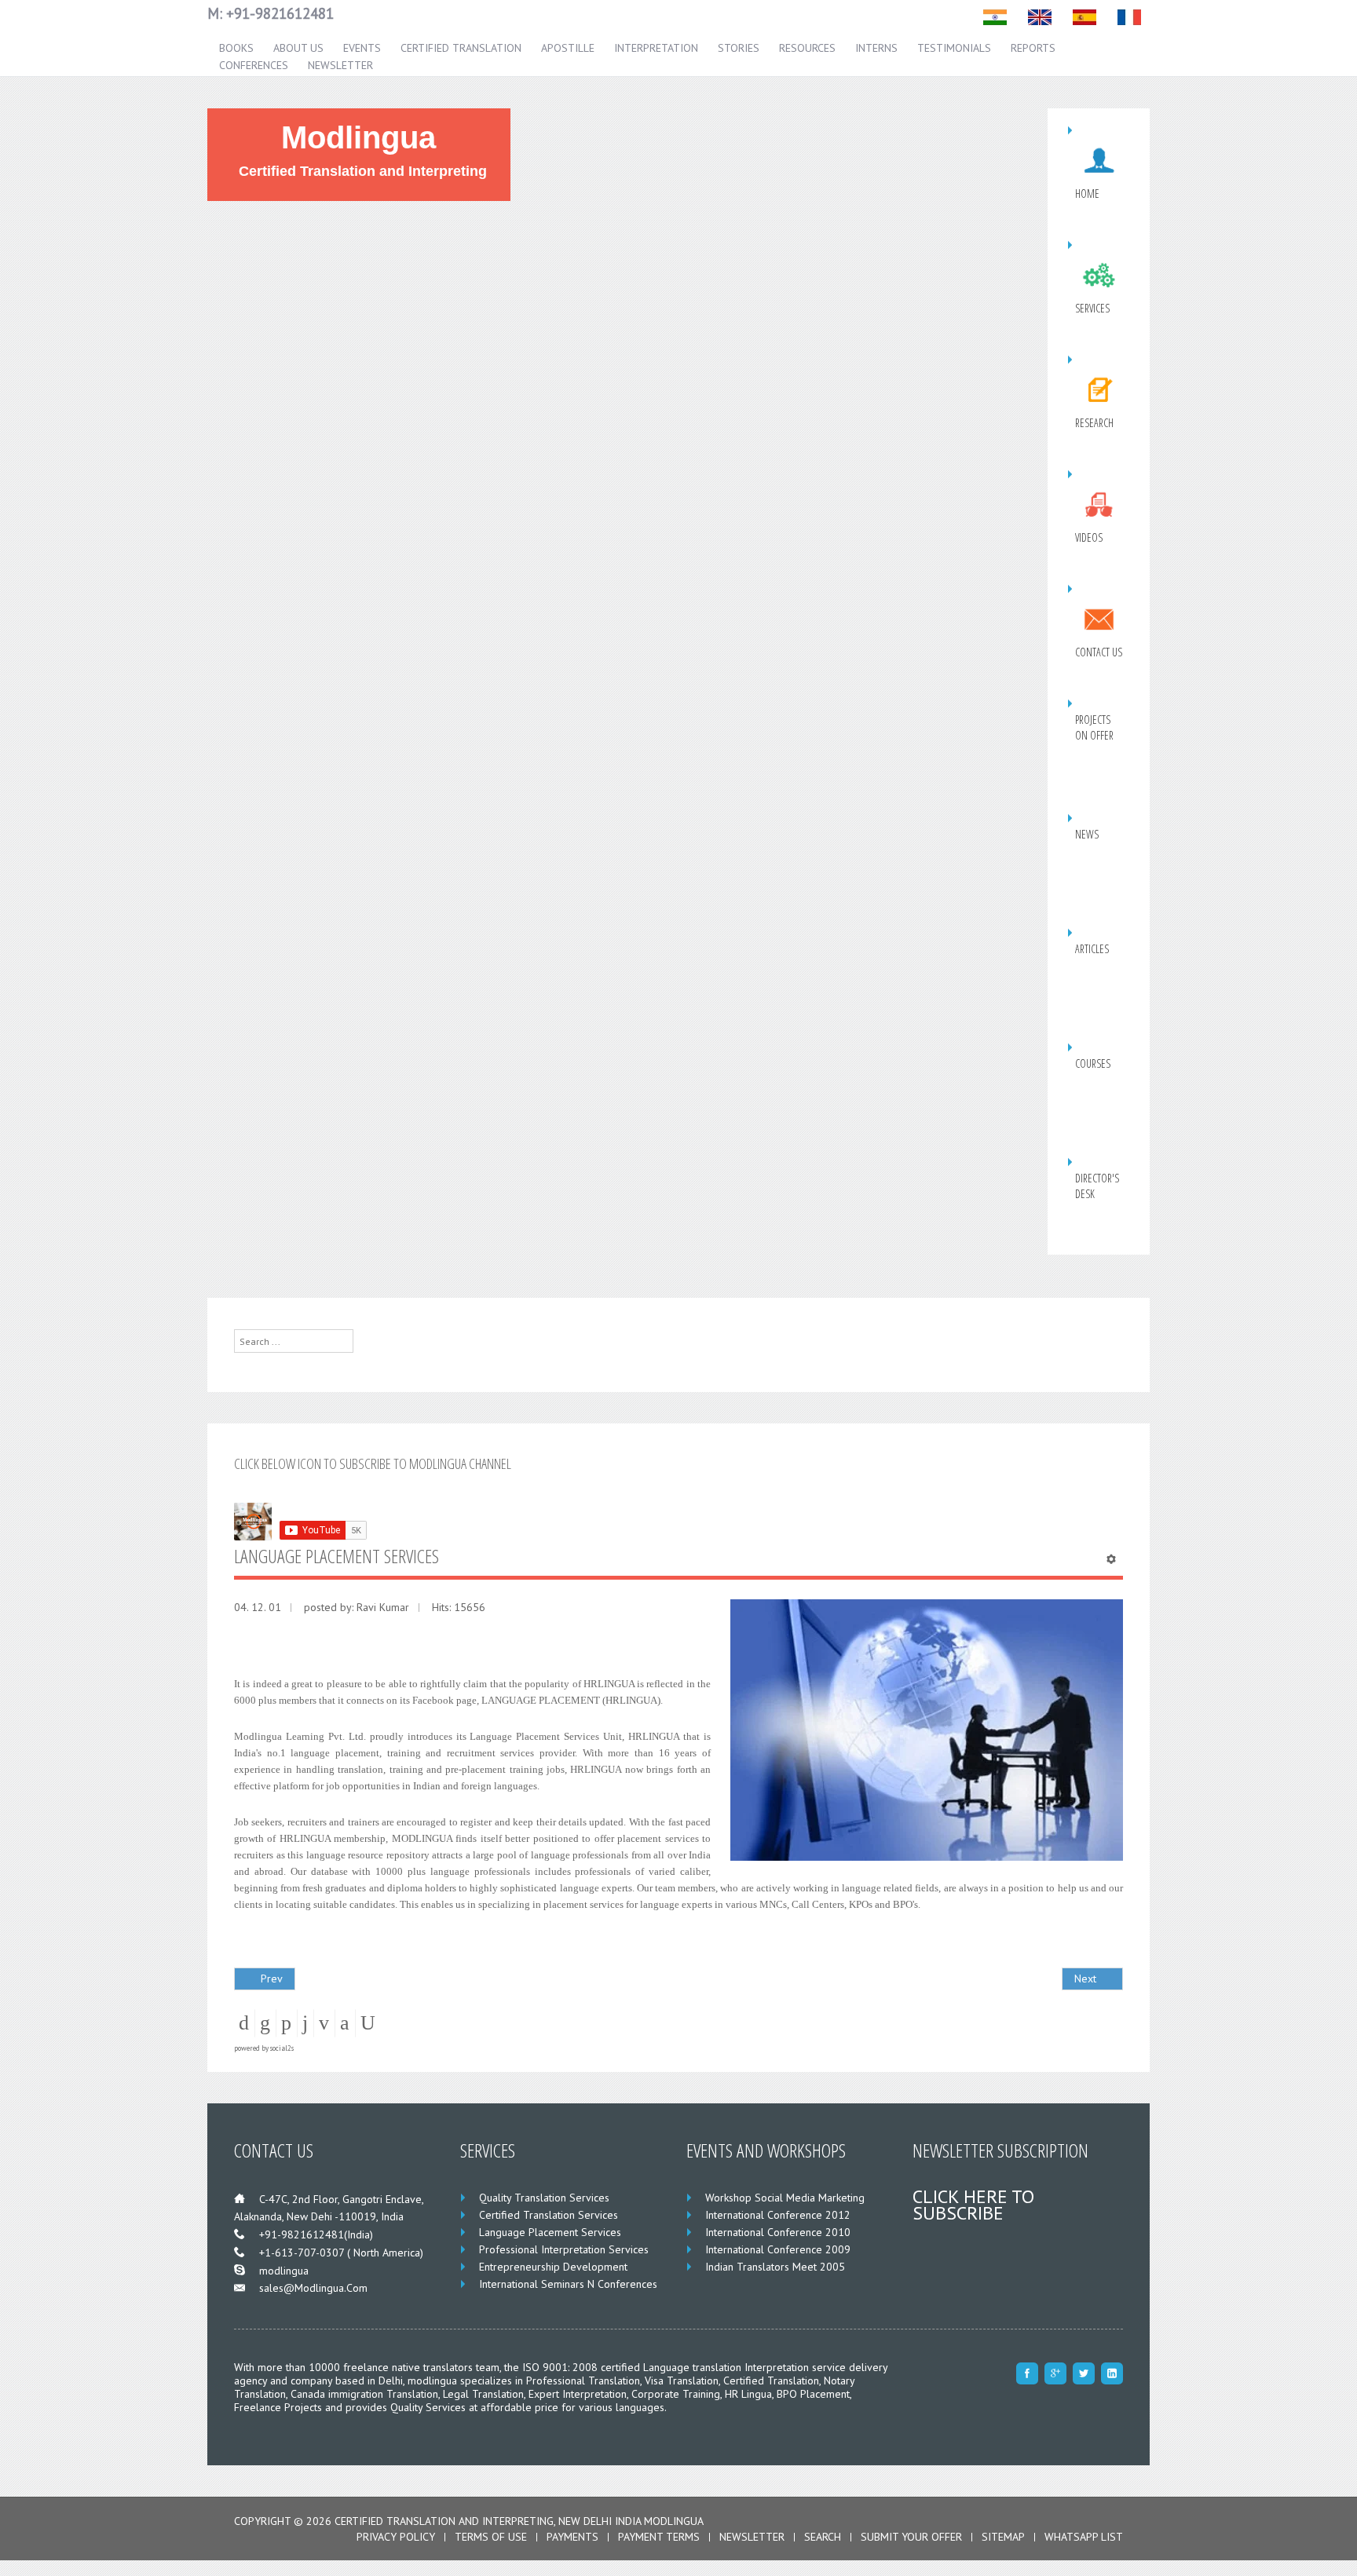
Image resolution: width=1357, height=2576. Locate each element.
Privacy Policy (396, 2537)
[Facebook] (1027, 2373)
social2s (282, 2048)
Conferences (254, 65)
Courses (1093, 1063)
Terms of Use (491, 2537)
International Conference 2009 (778, 2249)
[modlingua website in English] (1040, 17)
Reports (1033, 48)
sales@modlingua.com (313, 2288)
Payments (572, 2537)
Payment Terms (659, 2537)
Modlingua (358, 138)
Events (362, 48)
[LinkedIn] (1112, 2373)
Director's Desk (1097, 1186)
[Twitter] (1084, 2373)
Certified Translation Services (549, 2215)
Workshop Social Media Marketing (785, 2198)
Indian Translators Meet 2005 (775, 2267)
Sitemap (1003, 2537)
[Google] (1055, 2373)
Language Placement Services (550, 2232)
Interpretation (656, 48)
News (1087, 834)
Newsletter (340, 65)
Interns (876, 48)
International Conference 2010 (778, 2232)
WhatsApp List (1084, 2537)
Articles (1092, 949)
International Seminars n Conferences (568, 2284)
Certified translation (461, 48)
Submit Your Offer (911, 2537)
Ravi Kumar (383, 1607)
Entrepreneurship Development (553, 2267)
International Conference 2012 (778, 2215)
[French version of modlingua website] (1129, 17)
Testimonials (954, 48)
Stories (739, 48)
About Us (298, 48)
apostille (568, 48)
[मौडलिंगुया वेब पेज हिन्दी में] (995, 17)
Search (823, 2537)
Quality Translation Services (544, 2198)
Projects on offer (1094, 727)
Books (236, 48)
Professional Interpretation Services (564, 2249)
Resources (807, 48)
